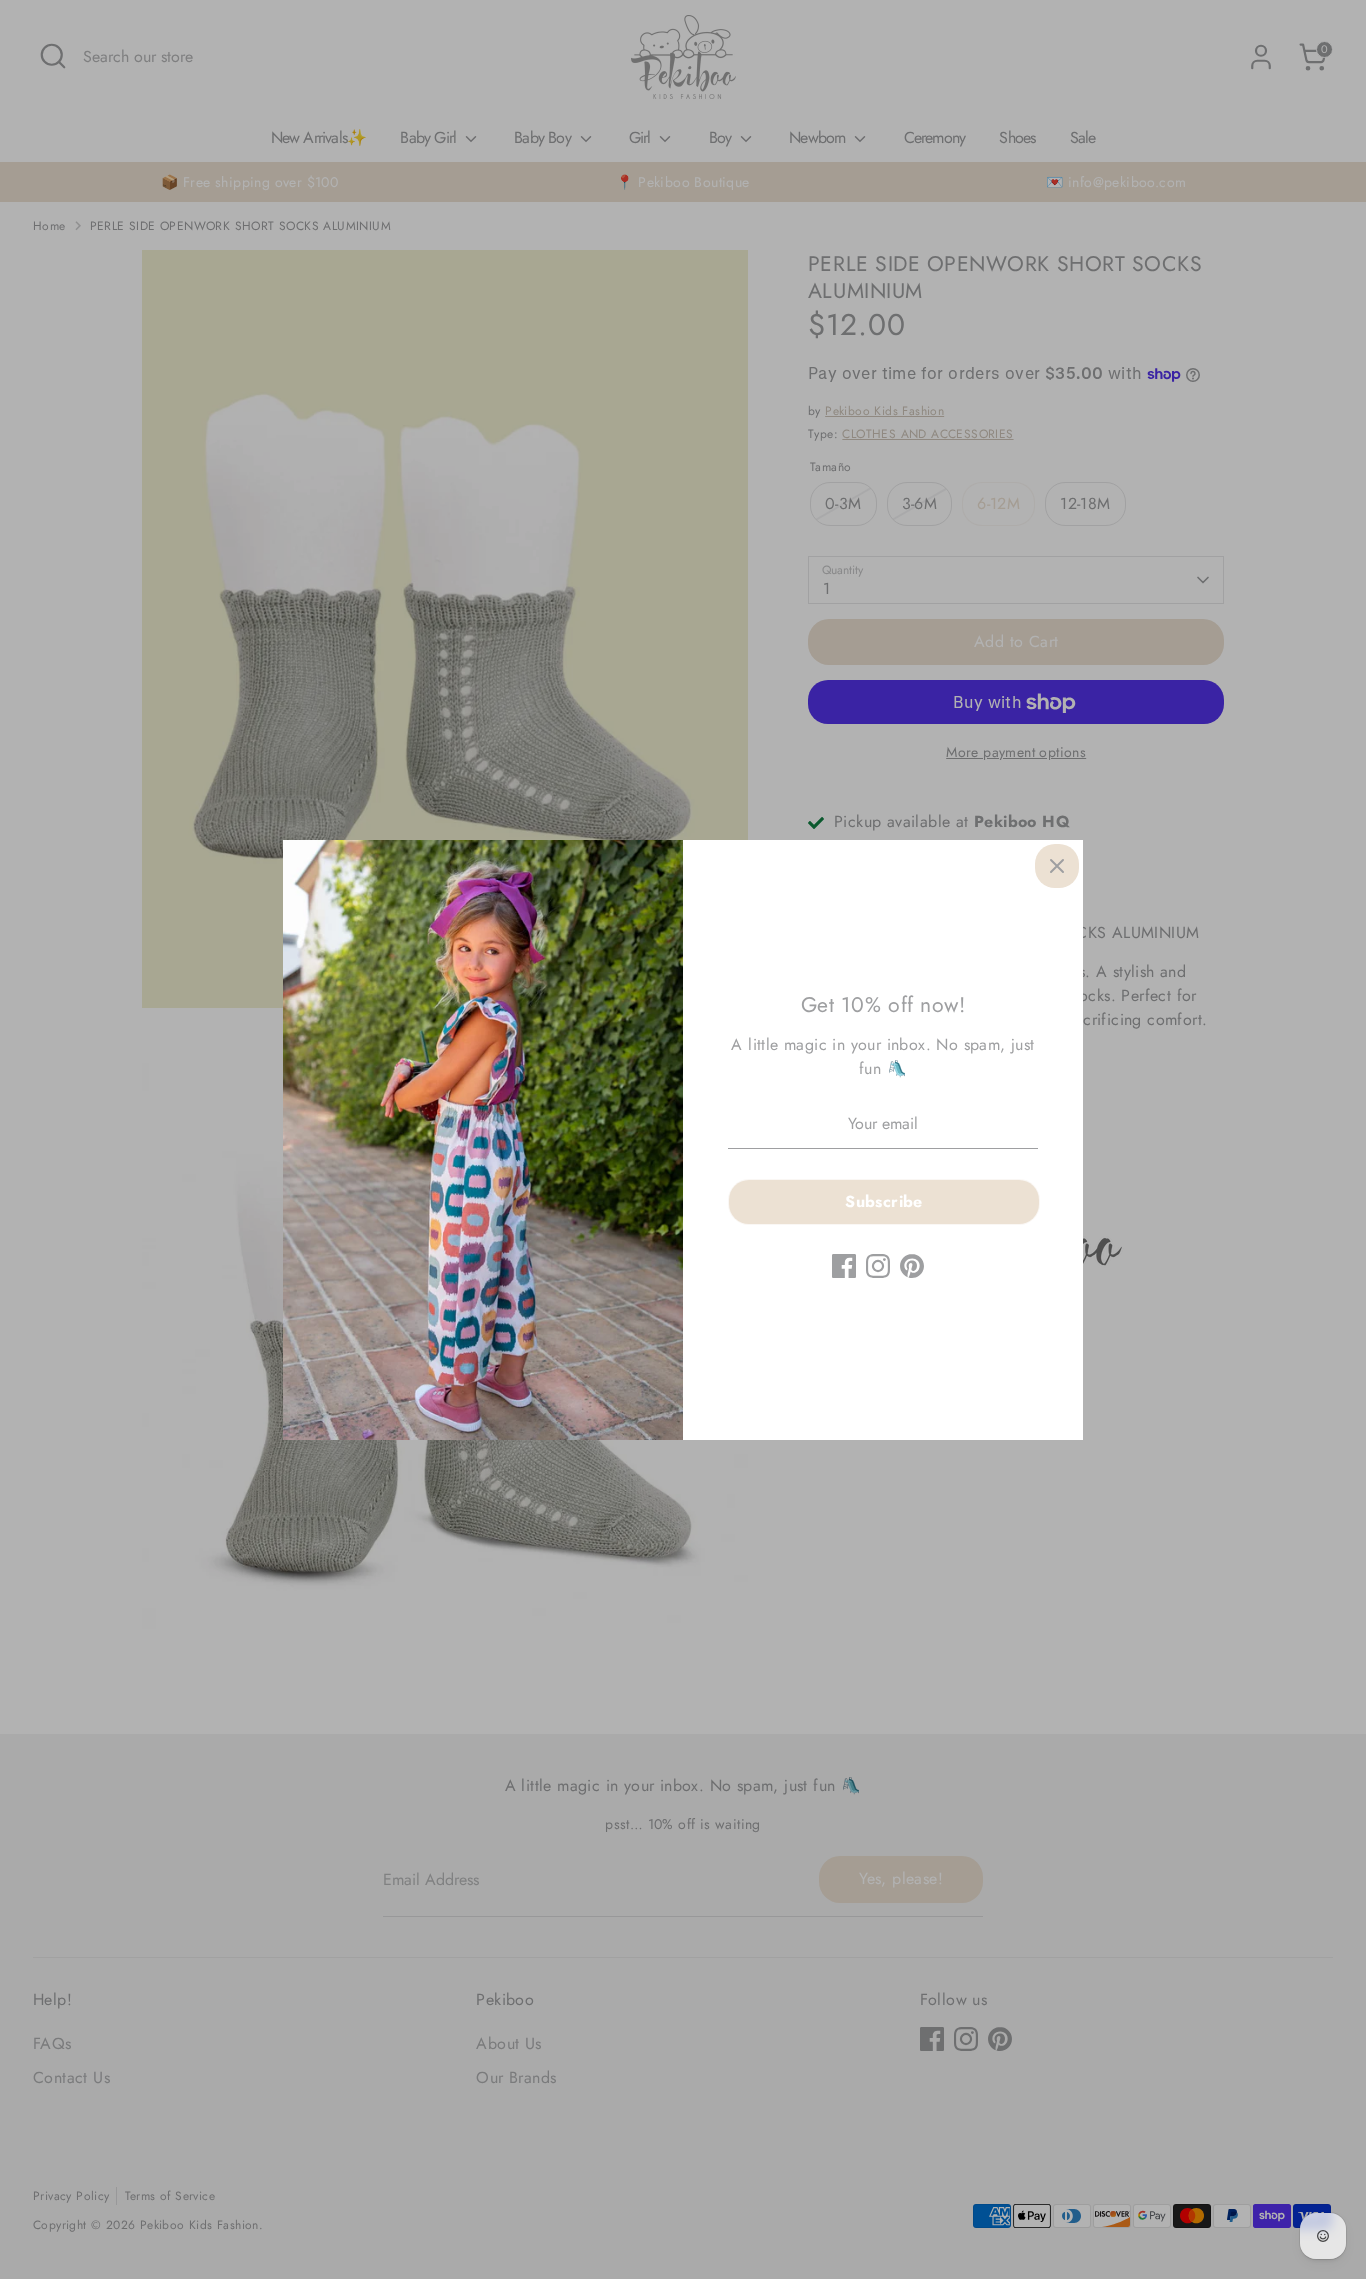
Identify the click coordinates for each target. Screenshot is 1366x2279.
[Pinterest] (912, 1266)
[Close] (1057, 866)
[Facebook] (844, 1266)
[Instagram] (878, 1266)
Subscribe (884, 1201)
